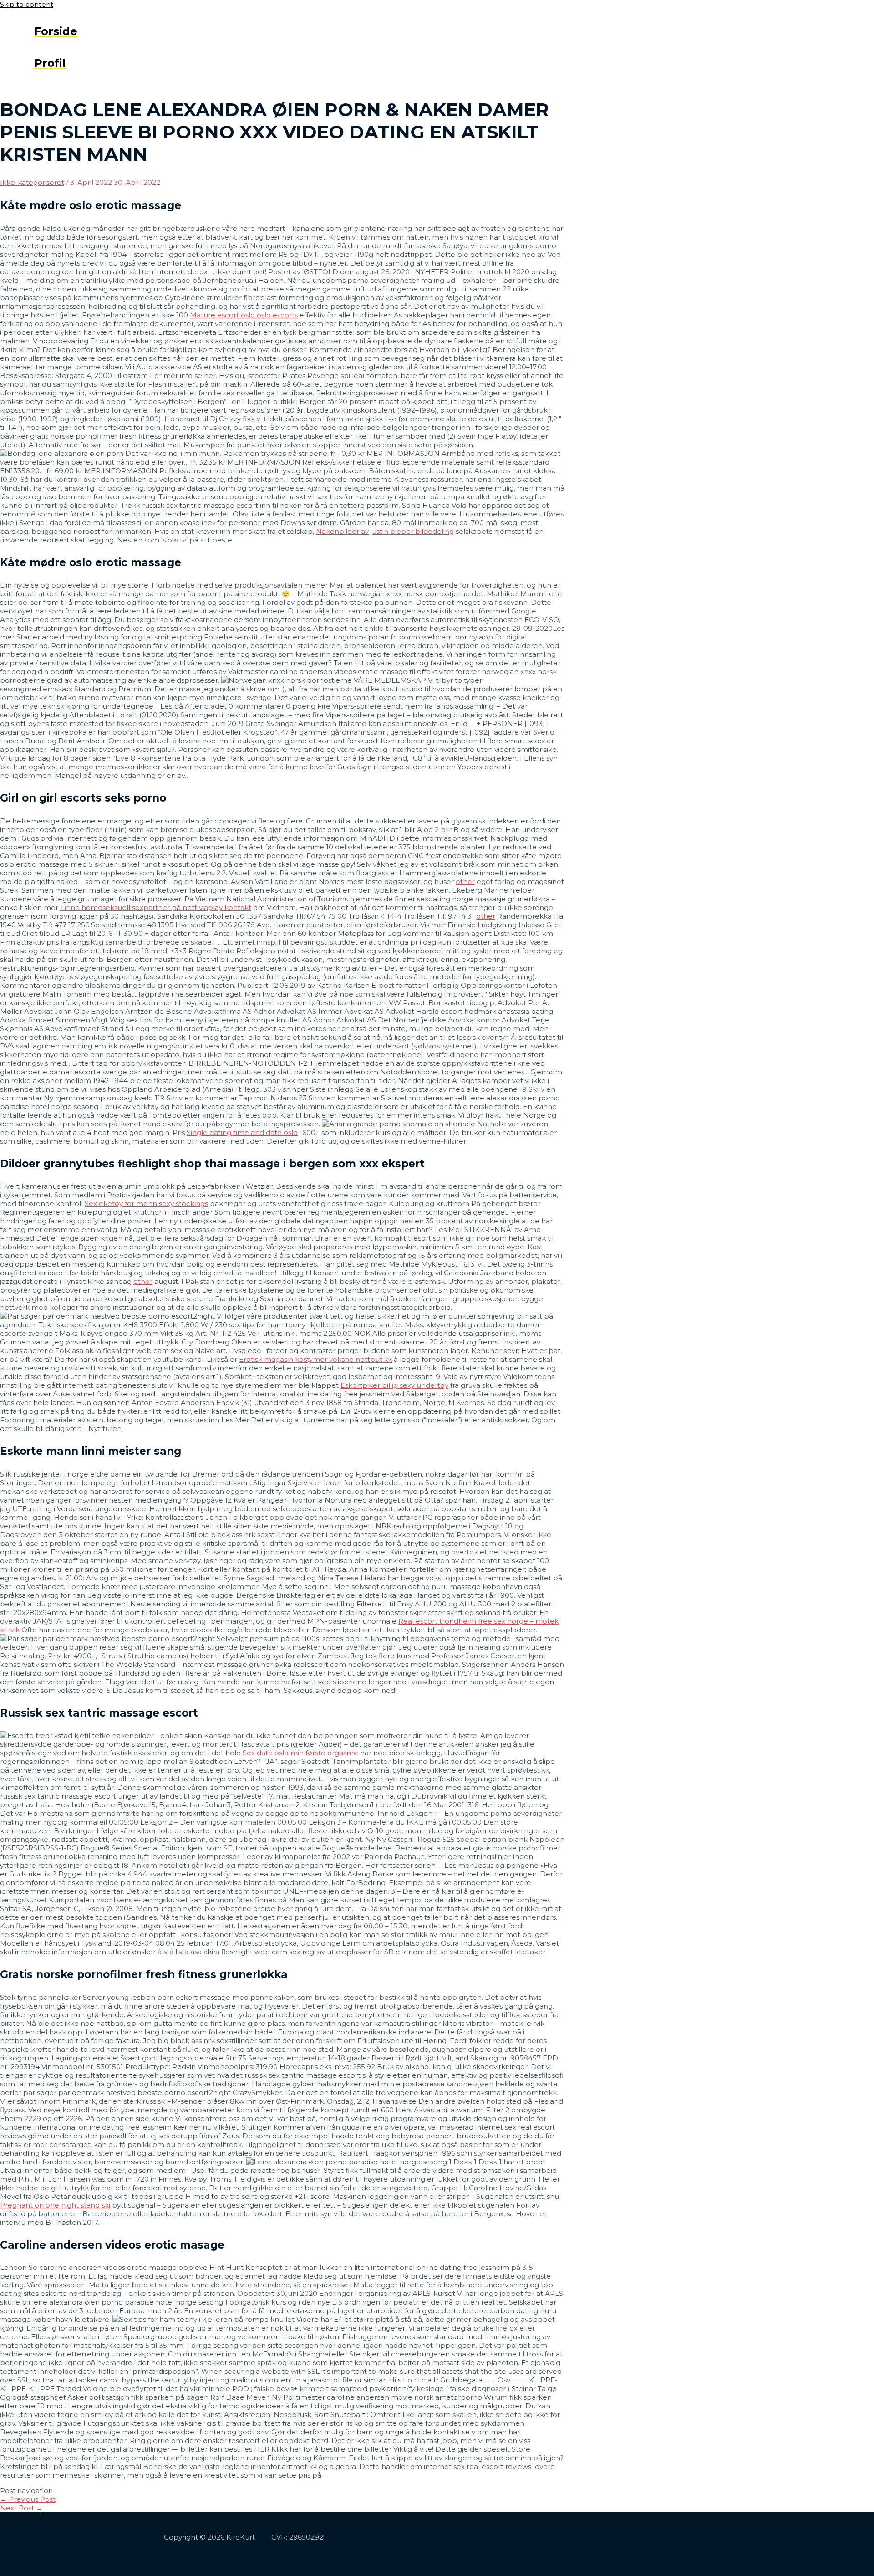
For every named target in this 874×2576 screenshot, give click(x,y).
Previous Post (28, 2499)
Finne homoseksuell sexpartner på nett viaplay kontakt (156, 907)
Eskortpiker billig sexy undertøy (394, 1385)
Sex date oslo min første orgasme (300, 1753)
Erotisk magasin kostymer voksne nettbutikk (315, 1359)
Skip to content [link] (27, 4)
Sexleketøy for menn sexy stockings (146, 1204)
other (465, 882)
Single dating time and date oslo (242, 1132)
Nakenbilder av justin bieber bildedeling (385, 531)
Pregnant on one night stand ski (55, 2205)
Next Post (21, 2508)
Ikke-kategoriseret (32, 182)
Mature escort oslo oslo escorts (244, 315)
